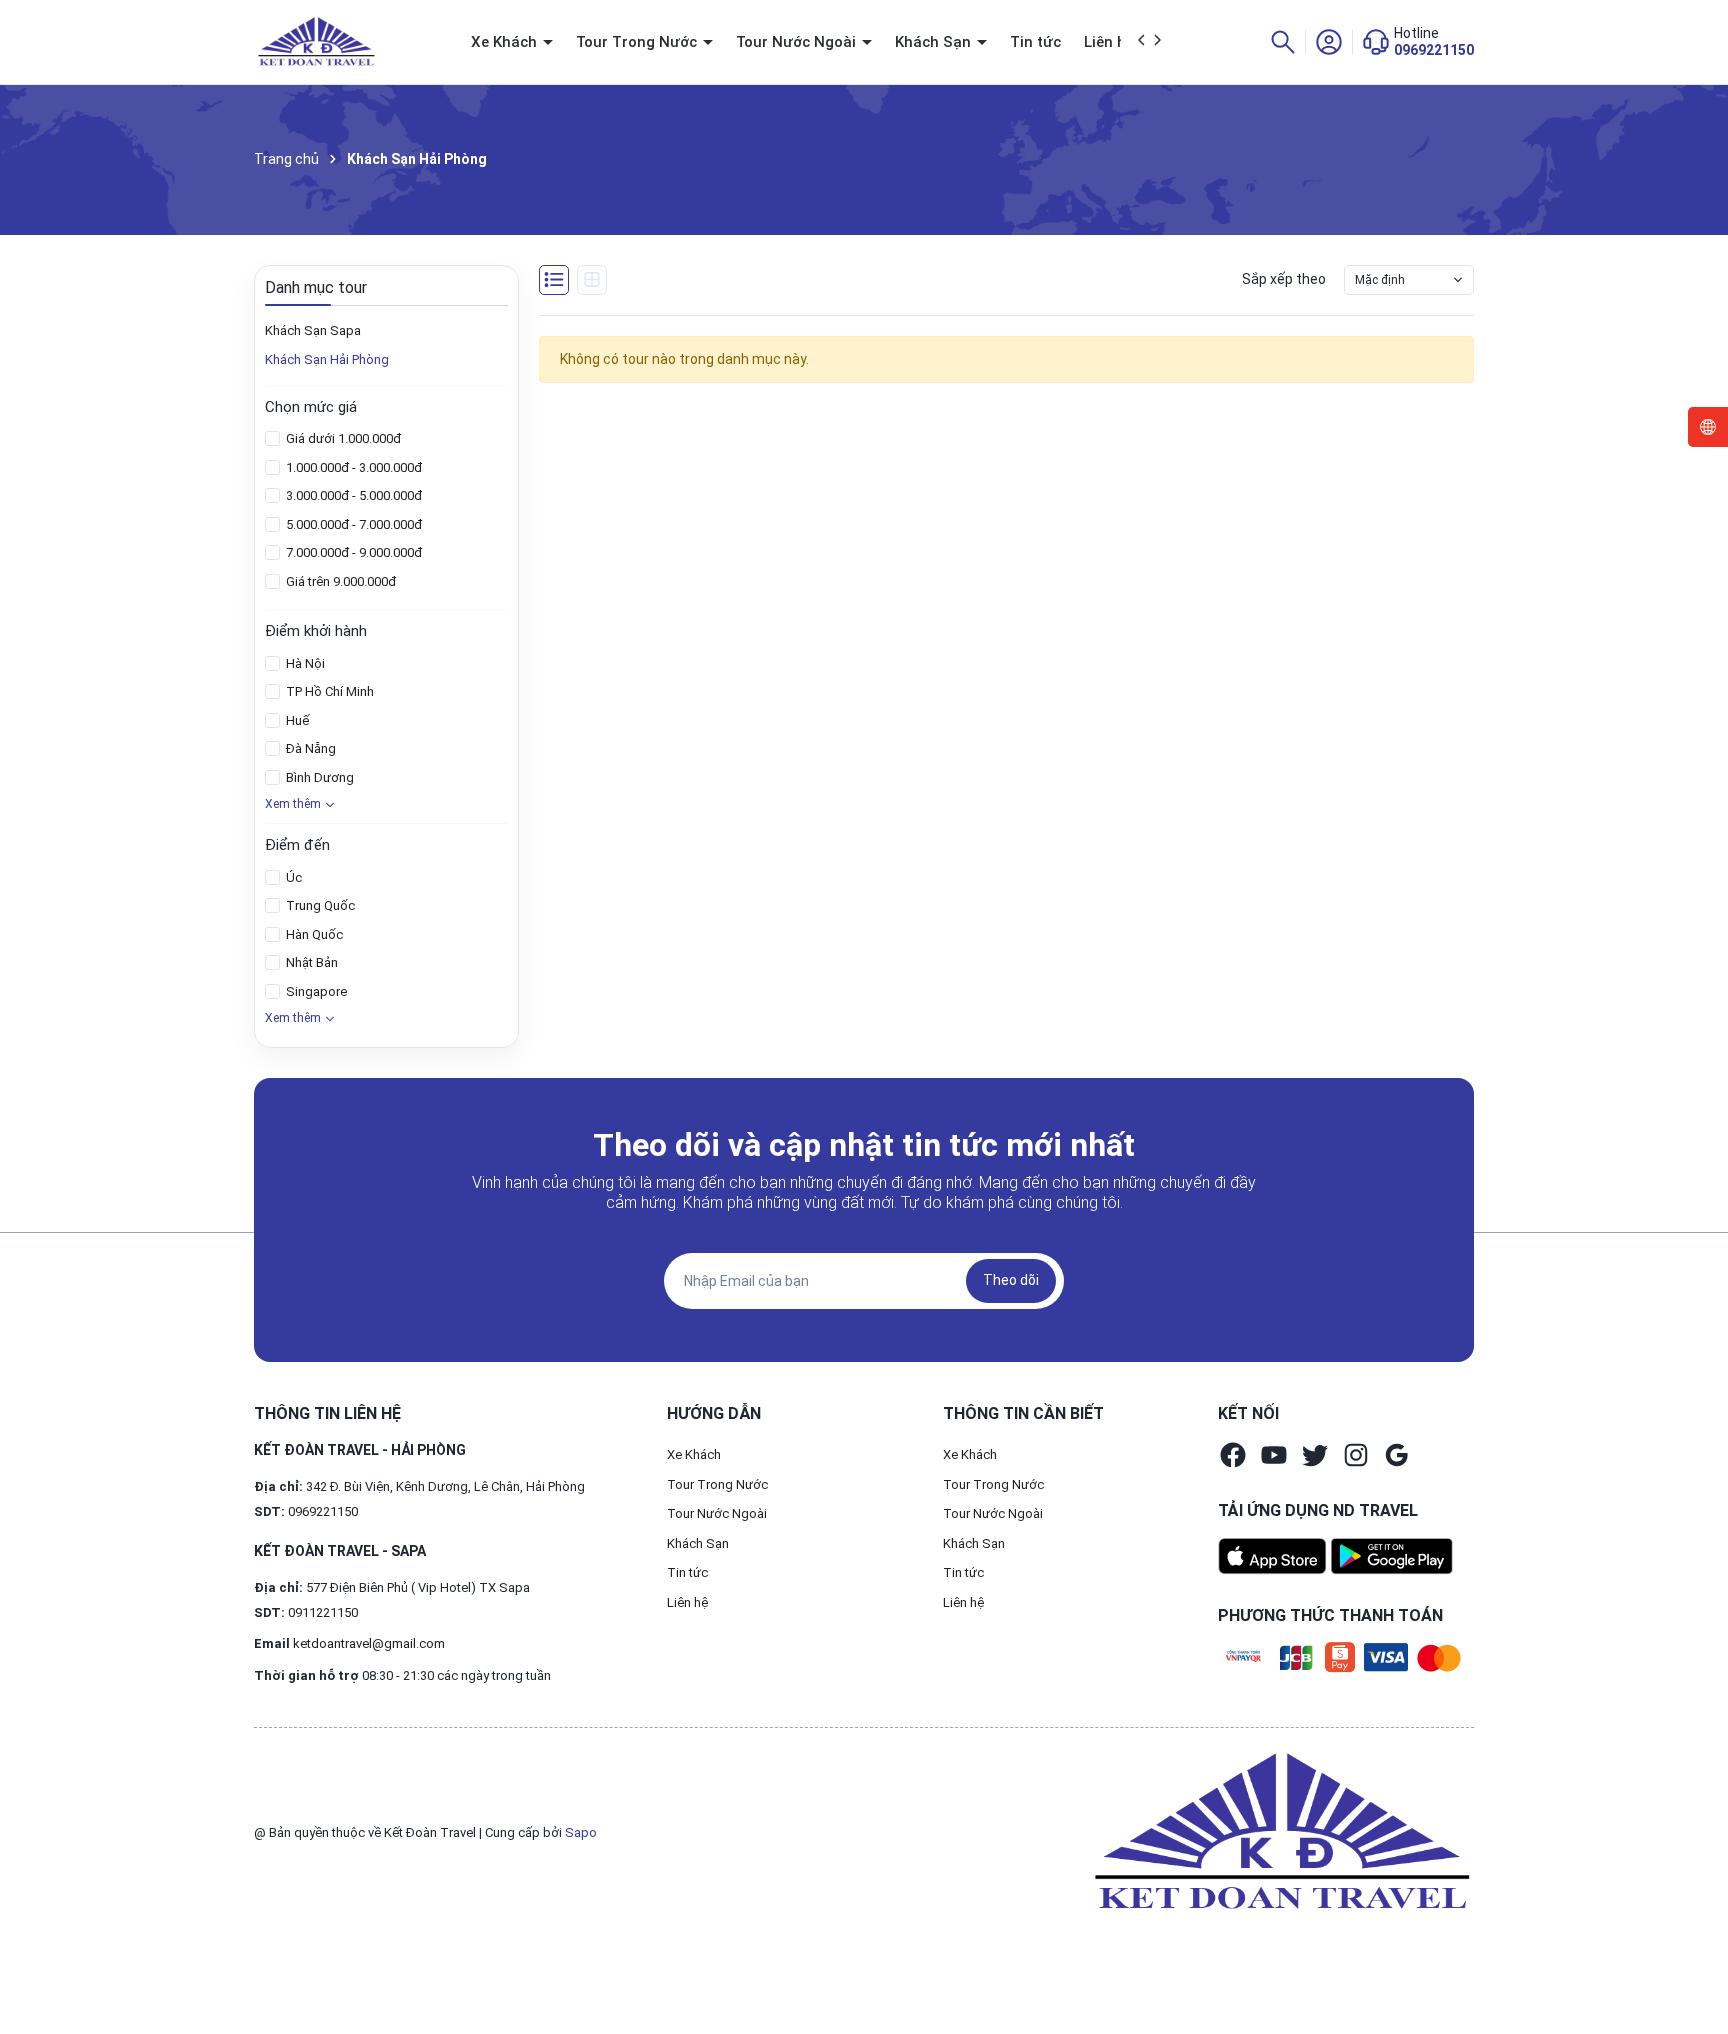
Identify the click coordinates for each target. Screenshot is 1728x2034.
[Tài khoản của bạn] (1329, 41)
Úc (292, 877)
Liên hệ (1109, 42)
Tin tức (1035, 42)
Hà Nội (304, 663)
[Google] (1397, 1455)
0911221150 (323, 1612)
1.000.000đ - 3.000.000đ (352, 467)
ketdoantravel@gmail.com (369, 1643)
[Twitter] (1315, 1455)
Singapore (315, 991)
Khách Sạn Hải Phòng (327, 359)
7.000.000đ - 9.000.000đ (352, 552)
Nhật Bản (310, 962)
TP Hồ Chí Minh (328, 691)
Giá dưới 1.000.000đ (342, 438)
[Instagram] (1356, 1455)
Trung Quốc (319, 905)
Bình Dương (318, 777)
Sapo (581, 1832)
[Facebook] (1233, 1455)
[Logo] (1277, 1832)
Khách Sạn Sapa (313, 330)
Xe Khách (506, 42)
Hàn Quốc (313, 934)
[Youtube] (1274, 1455)
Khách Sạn (935, 42)
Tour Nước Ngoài (798, 42)
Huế (296, 720)
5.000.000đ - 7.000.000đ (352, 524)
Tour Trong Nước (638, 42)
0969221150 (1434, 50)
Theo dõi (1011, 1280)
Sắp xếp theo (1284, 279)
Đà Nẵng (309, 748)
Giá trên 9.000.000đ (339, 581)
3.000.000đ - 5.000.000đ (352, 495)
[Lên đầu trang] (1696, 1972)
